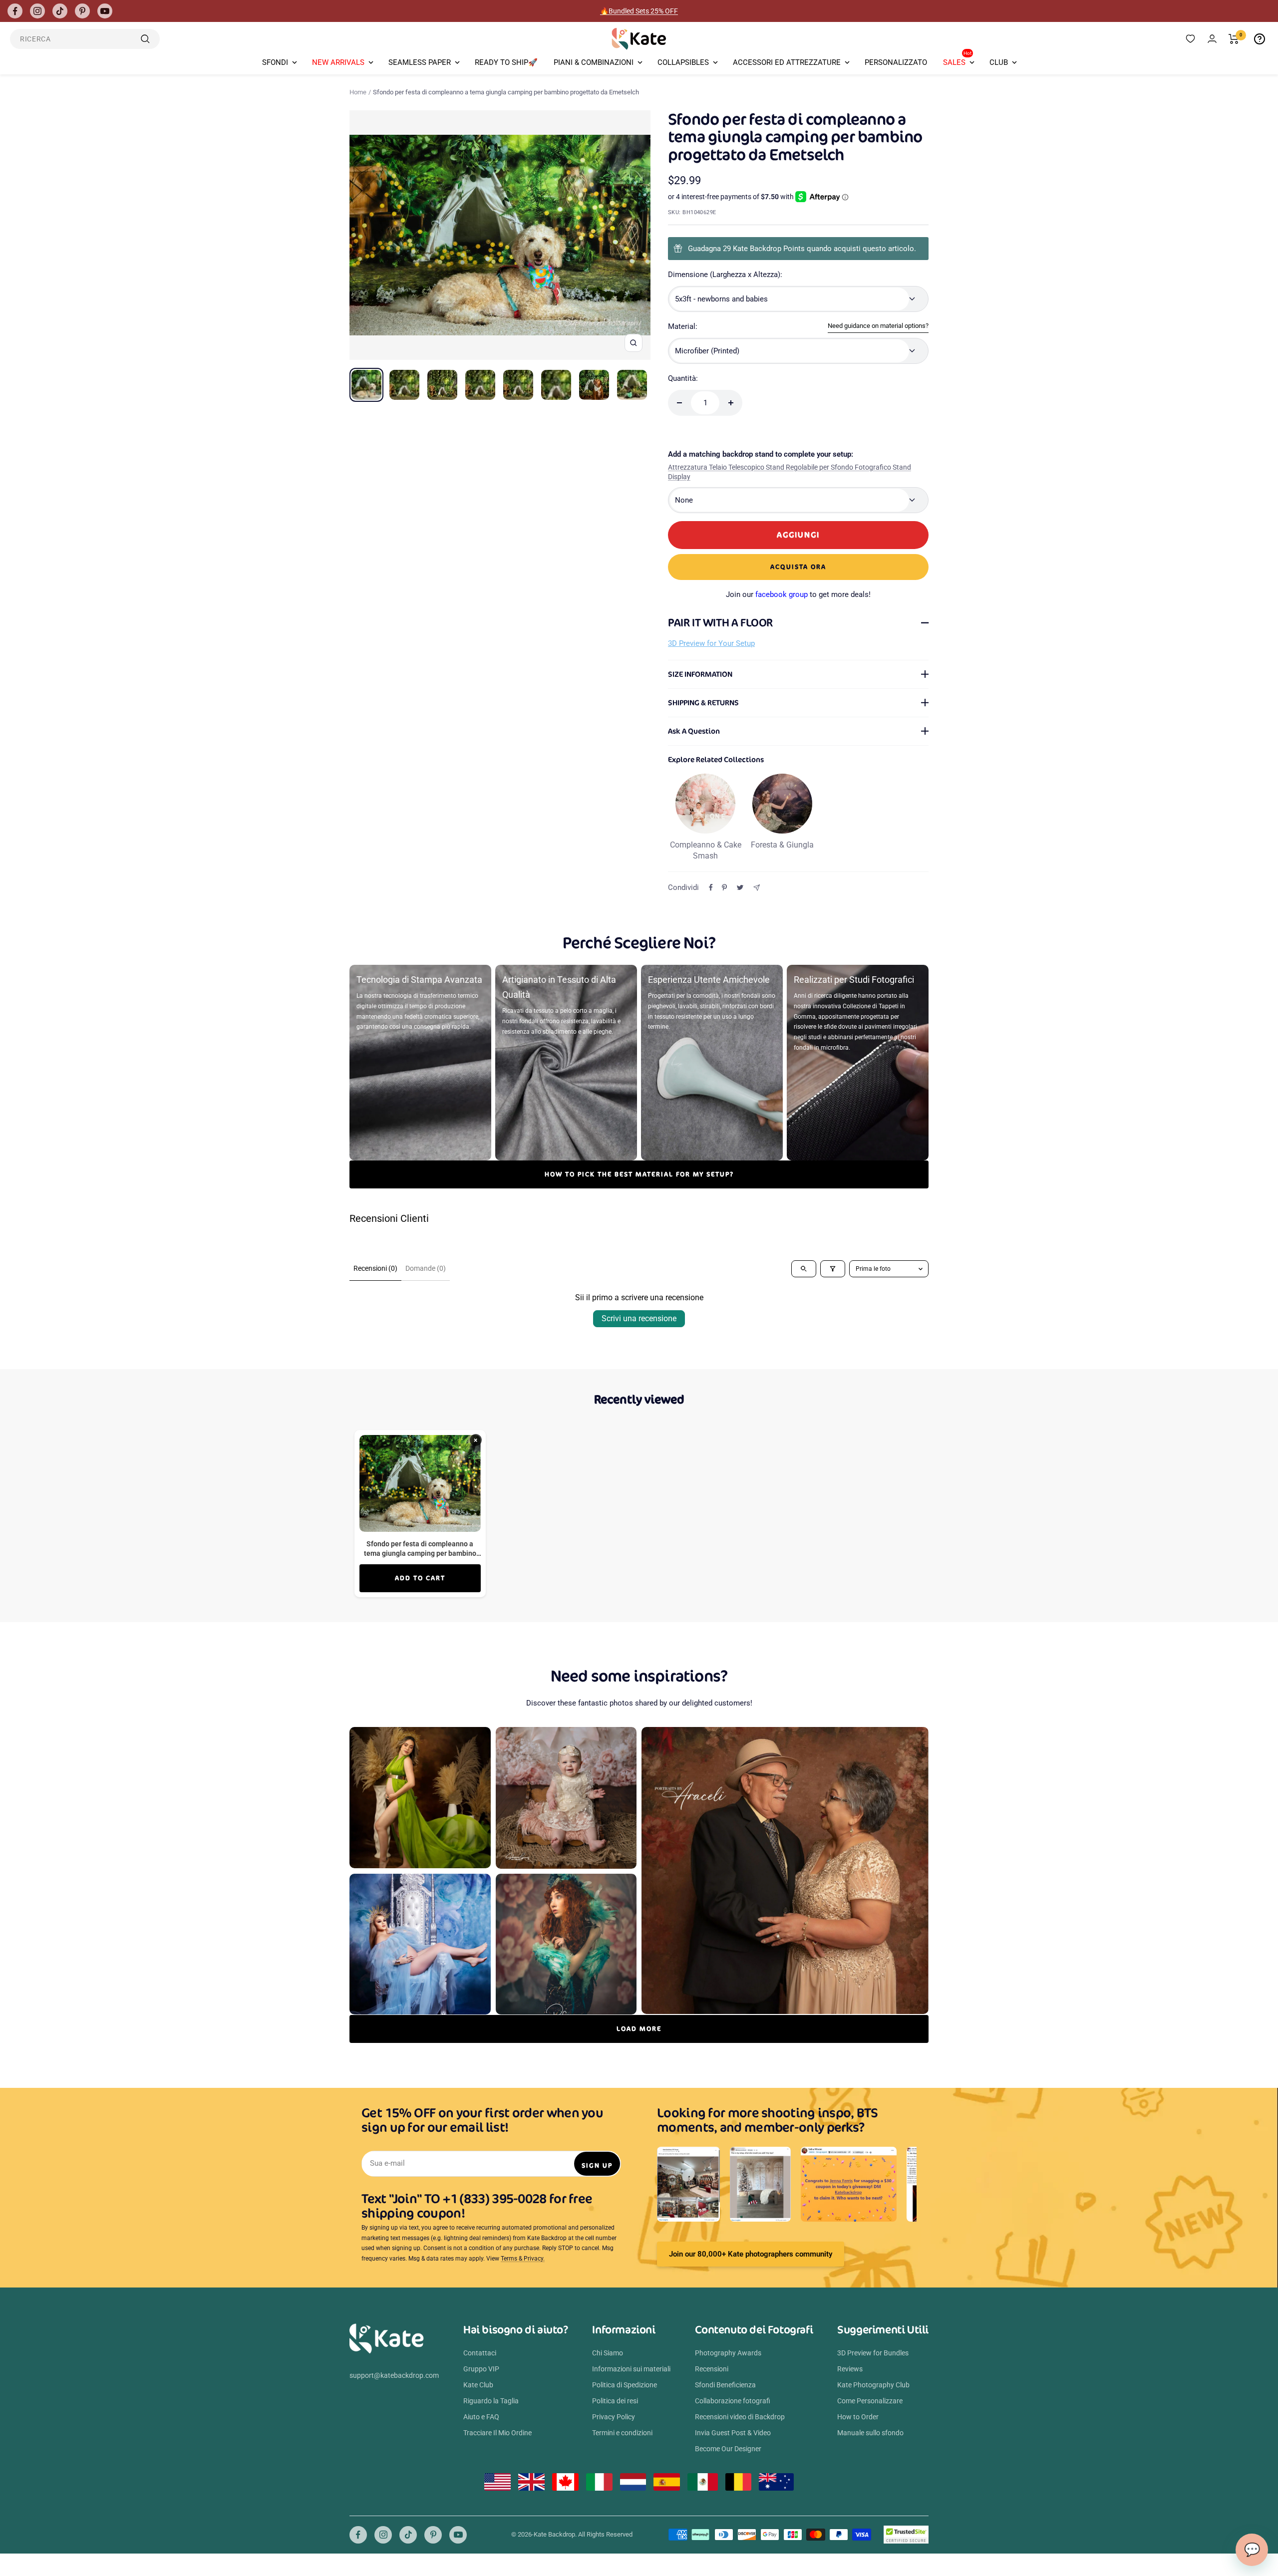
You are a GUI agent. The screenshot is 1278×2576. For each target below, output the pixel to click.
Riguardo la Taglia (491, 2401)
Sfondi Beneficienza (725, 2385)
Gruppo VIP (481, 2369)
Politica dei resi (615, 2401)
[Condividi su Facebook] (711, 887)
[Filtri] (833, 1269)
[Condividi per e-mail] (757, 888)
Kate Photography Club (873, 2385)
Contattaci (480, 2353)
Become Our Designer (728, 2449)
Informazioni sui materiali (631, 2369)
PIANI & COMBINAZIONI (594, 62)
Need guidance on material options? (878, 326)
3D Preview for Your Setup (711, 643)
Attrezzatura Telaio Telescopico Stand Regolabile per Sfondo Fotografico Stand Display (790, 472)
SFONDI (275, 62)
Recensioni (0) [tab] (375, 1268)
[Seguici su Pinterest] (82, 11)
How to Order (858, 2417)
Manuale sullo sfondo (870, 2433)
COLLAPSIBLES (683, 62)
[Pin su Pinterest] (724, 887)
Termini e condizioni (622, 2433)
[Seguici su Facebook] (15, 11)
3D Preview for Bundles (873, 2353)
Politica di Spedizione (625, 2385)
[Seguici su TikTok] (60, 11)
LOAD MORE (639, 2029)
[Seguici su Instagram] (37, 11)
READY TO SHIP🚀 (506, 62)
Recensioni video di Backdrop (740, 2417)
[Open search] (804, 1269)
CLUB (999, 62)
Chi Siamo (608, 2353)
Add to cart (420, 1578)
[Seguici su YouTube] (105, 11)
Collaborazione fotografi (733, 2401)
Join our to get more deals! (798, 594)
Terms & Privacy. (523, 2259)
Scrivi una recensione (639, 1318)
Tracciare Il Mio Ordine (497, 2433)
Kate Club (478, 2385)
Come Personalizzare (870, 2401)
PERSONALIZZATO (896, 62)
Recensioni (712, 2369)
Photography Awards (728, 2353)
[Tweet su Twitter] (740, 887)
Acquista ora (798, 567)
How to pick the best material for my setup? (639, 1174)
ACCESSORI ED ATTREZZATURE (787, 62)
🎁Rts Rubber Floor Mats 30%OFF (639, 11)
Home (358, 92)
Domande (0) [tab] (426, 1268)
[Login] (1212, 39)
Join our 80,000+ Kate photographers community (751, 2254)
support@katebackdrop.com (394, 2375)
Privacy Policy (614, 2417)
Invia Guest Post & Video (733, 2433)
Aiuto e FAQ (481, 2417)
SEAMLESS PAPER (420, 62)
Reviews (850, 2369)
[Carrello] (1234, 39)
